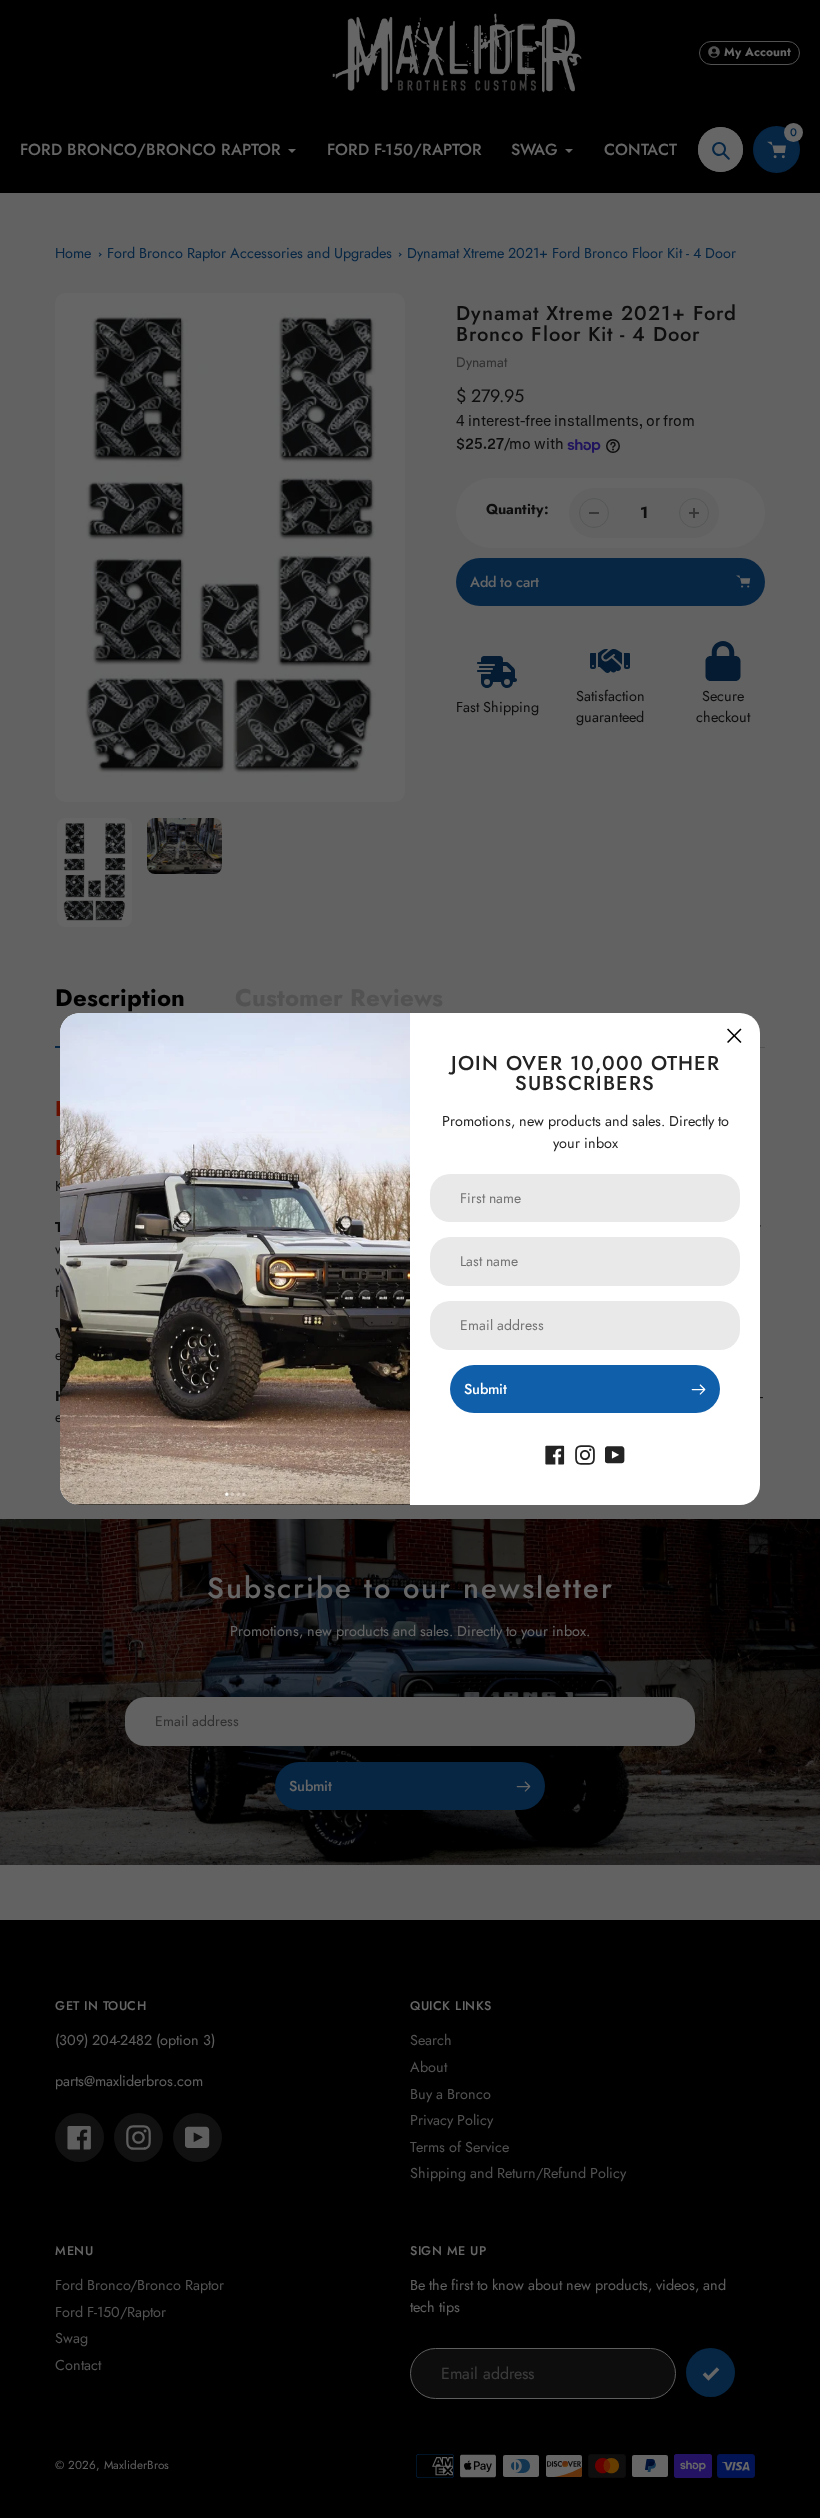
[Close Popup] (734, 1035)
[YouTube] (615, 1453)
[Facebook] (555, 1453)
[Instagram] (585, 1453)
